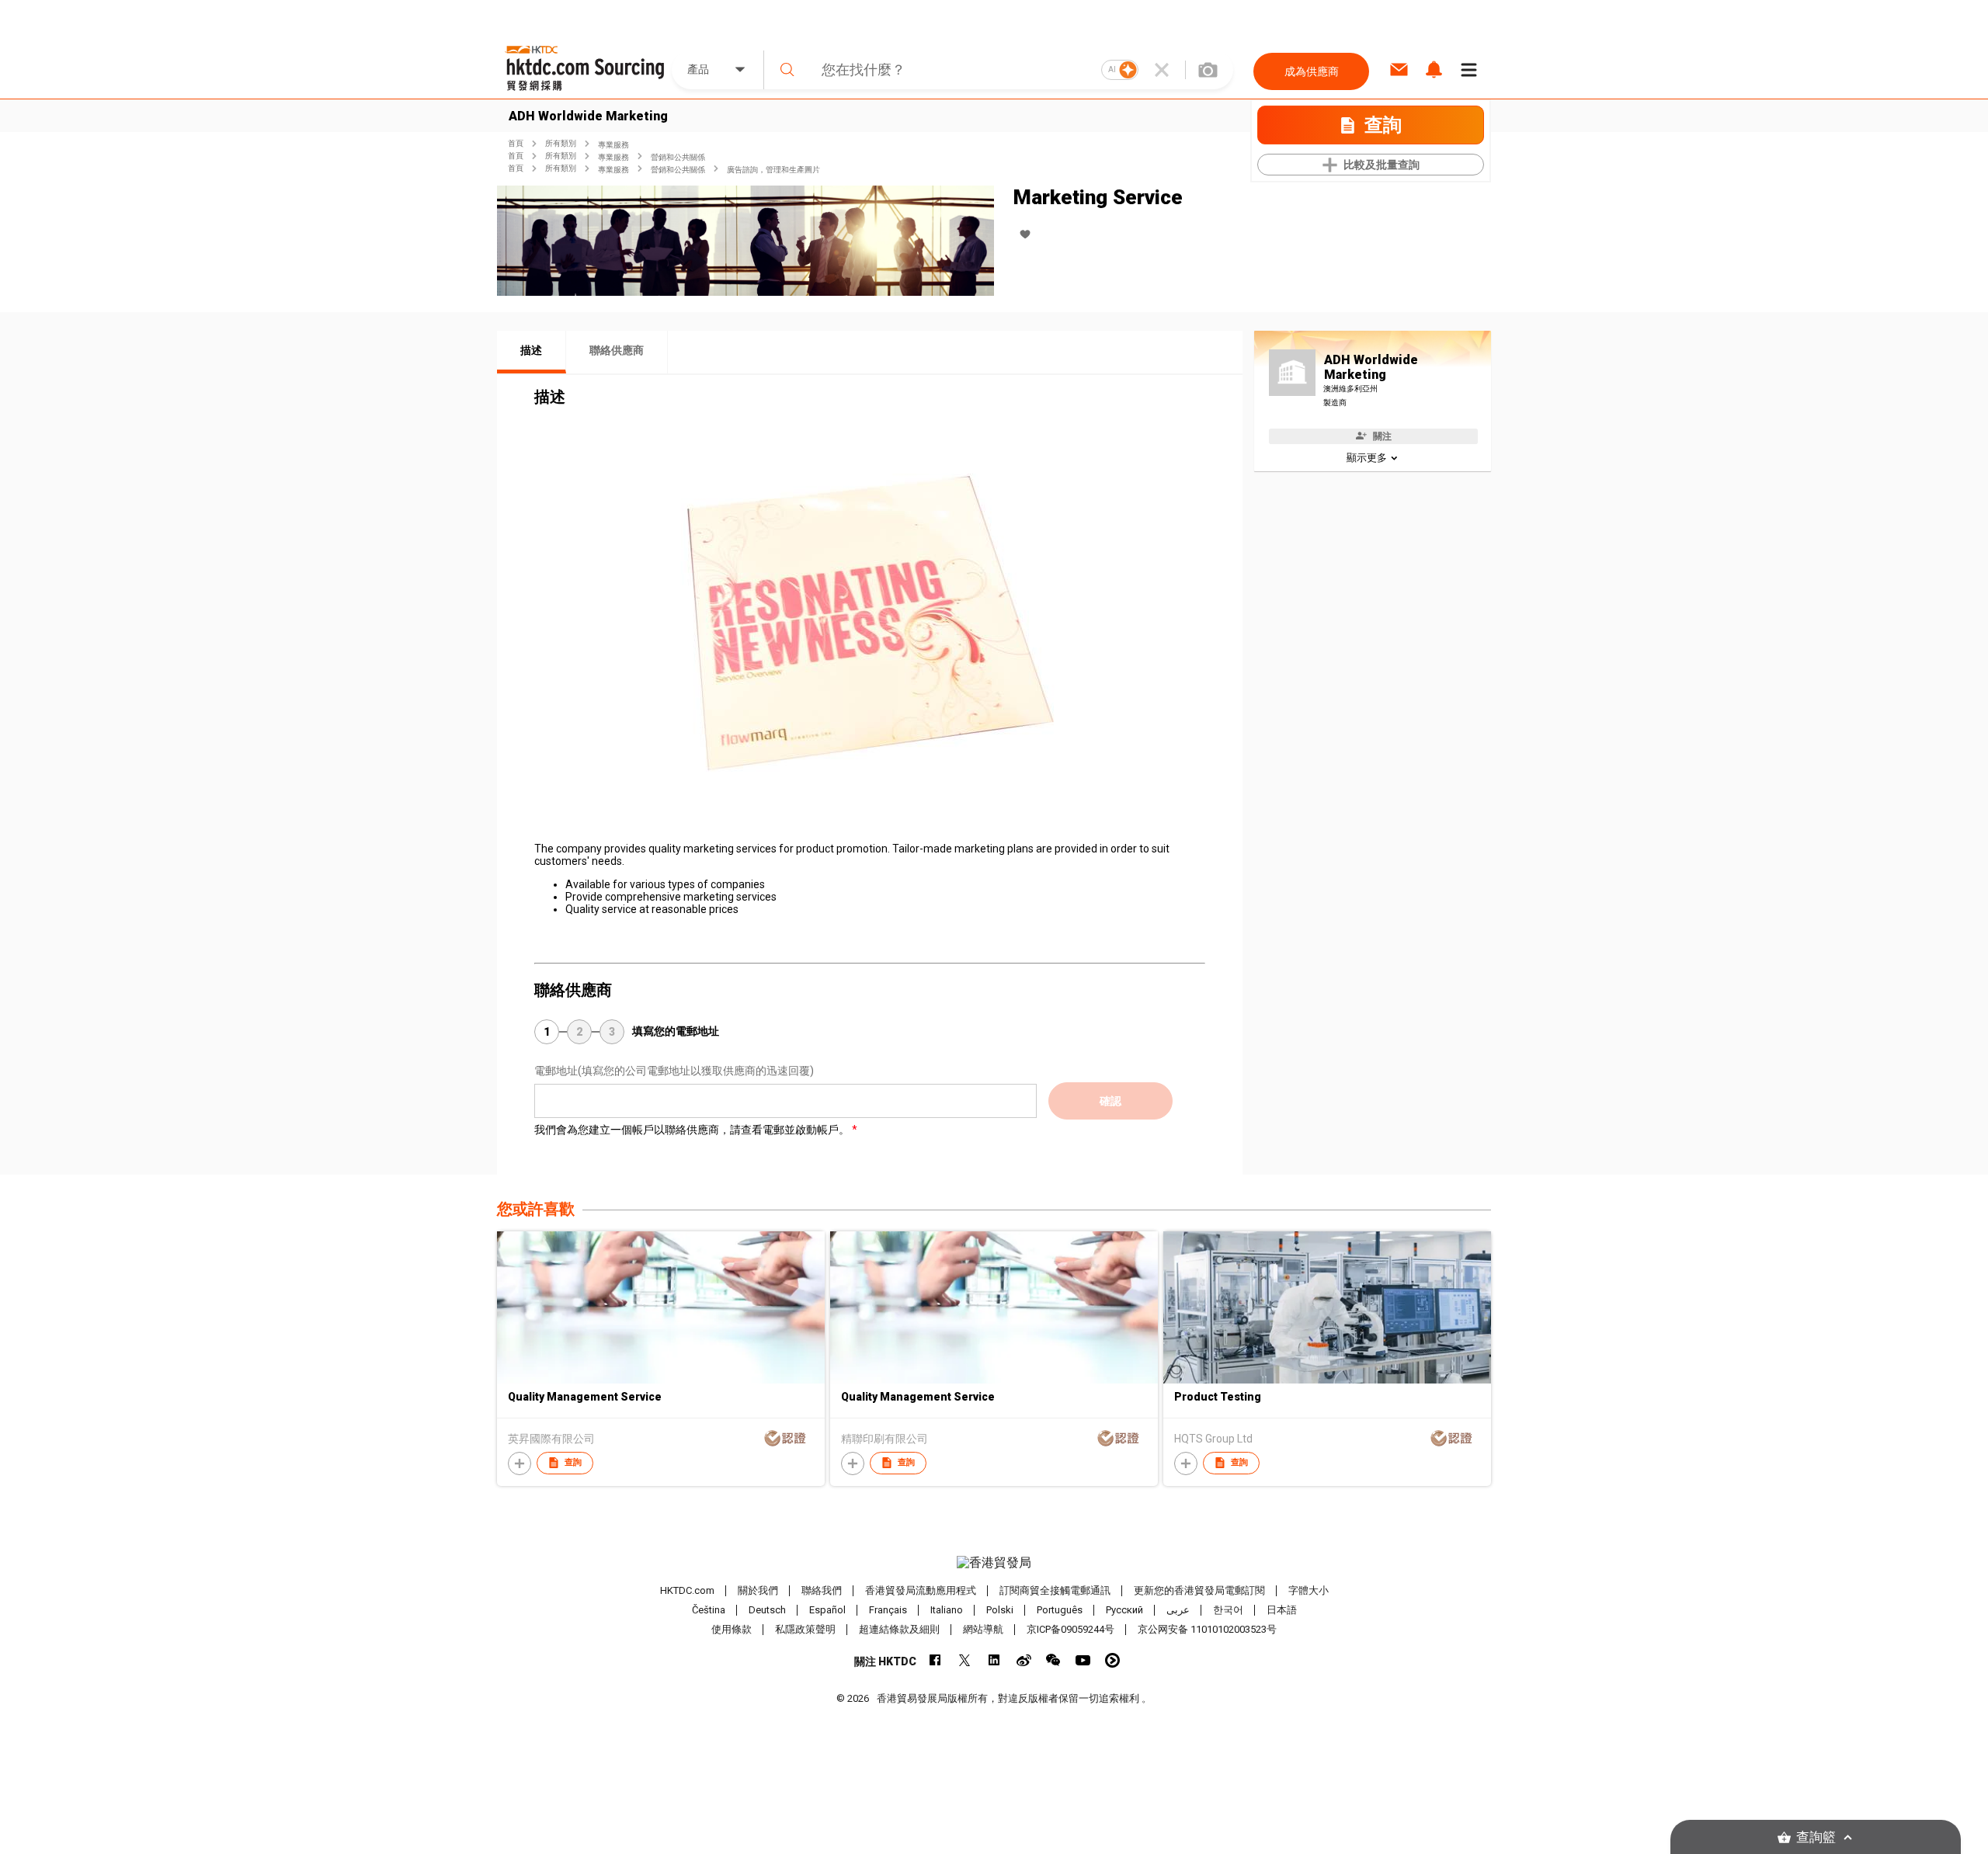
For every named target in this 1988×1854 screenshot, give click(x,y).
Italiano (947, 1610)
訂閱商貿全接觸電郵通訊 (1055, 1590)
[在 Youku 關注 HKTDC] (1112, 1660)
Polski (1000, 1610)
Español (827, 1610)
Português (1060, 1610)
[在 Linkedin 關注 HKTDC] (994, 1660)
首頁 (516, 143)
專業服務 (613, 145)
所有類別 (561, 143)
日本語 (1282, 1610)
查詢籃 (1816, 1837)
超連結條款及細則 (899, 1629)
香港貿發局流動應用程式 (921, 1590)
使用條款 (732, 1629)
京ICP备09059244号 (1070, 1629)
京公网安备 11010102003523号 (1207, 1629)
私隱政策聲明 (805, 1629)
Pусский (1124, 1610)
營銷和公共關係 (678, 157)
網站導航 (983, 1629)
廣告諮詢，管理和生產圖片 (773, 170)
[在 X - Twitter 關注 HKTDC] (965, 1660)
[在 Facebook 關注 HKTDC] (935, 1660)
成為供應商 (1312, 71)
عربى (1178, 1610)
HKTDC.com (687, 1590)
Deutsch (767, 1610)
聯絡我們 (822, 1590)
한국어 (1228, 1610)
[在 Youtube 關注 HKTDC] (1083, 1660)
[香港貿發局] (994, 1563)
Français (888, 1610)
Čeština (709, 1610)
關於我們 (758, 1590)
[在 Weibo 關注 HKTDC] (1024, 1660)
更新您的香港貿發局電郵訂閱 (1199, 1590)
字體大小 (1309, 1590)
